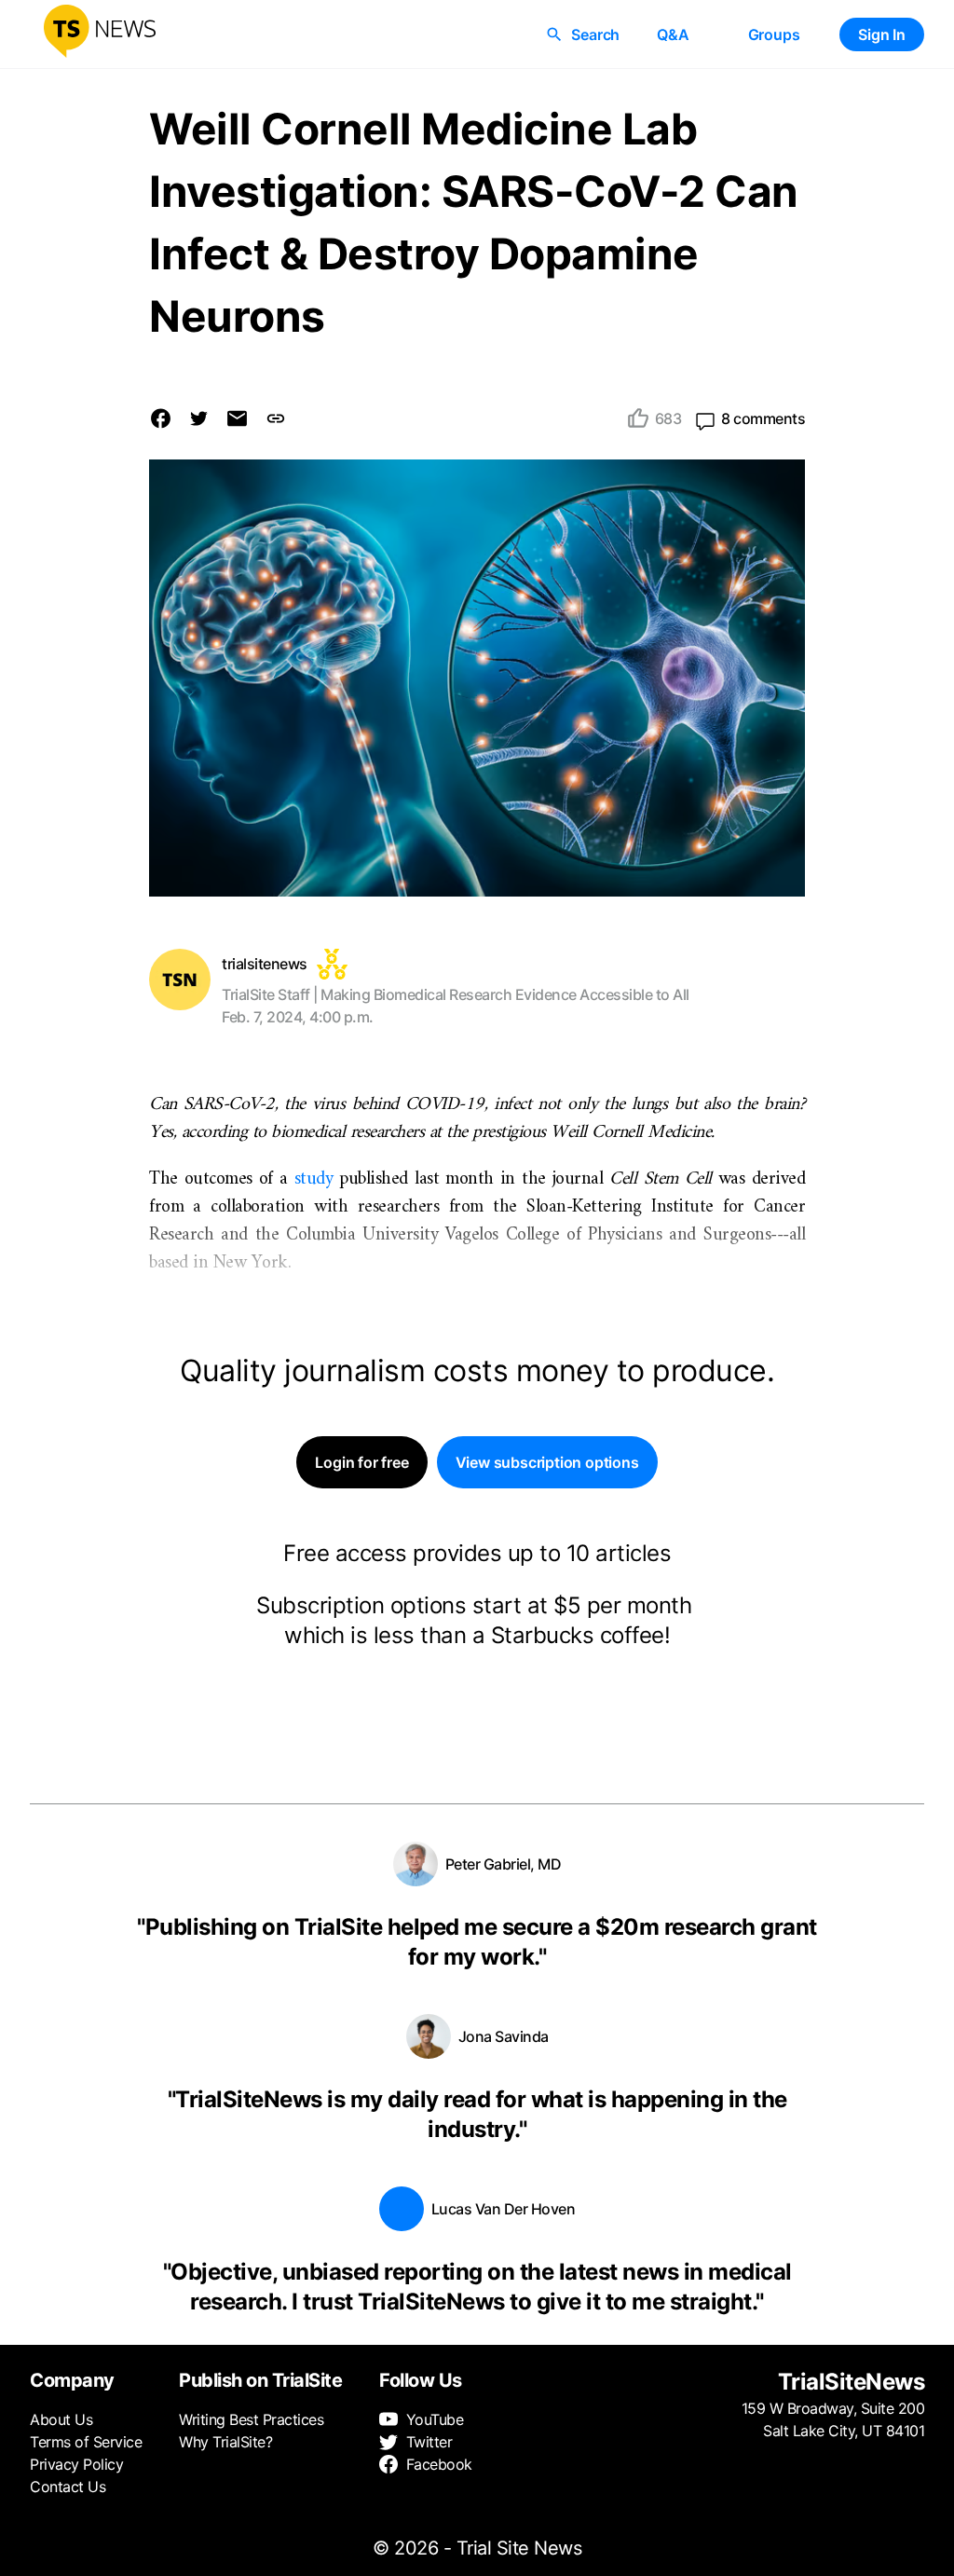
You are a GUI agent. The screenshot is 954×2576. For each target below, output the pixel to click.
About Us (61, 2419)
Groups (774, 34)
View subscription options (547, 1462)
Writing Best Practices (251, 2419)
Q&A (673, 34)
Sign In (882, 34)
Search (595, 34)
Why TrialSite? (225, 2442)
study (314, 1179)
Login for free (361, 1462)
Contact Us (68, 2487)
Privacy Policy (76, 2464)
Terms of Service (86, 2442)
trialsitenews (265, 964)
